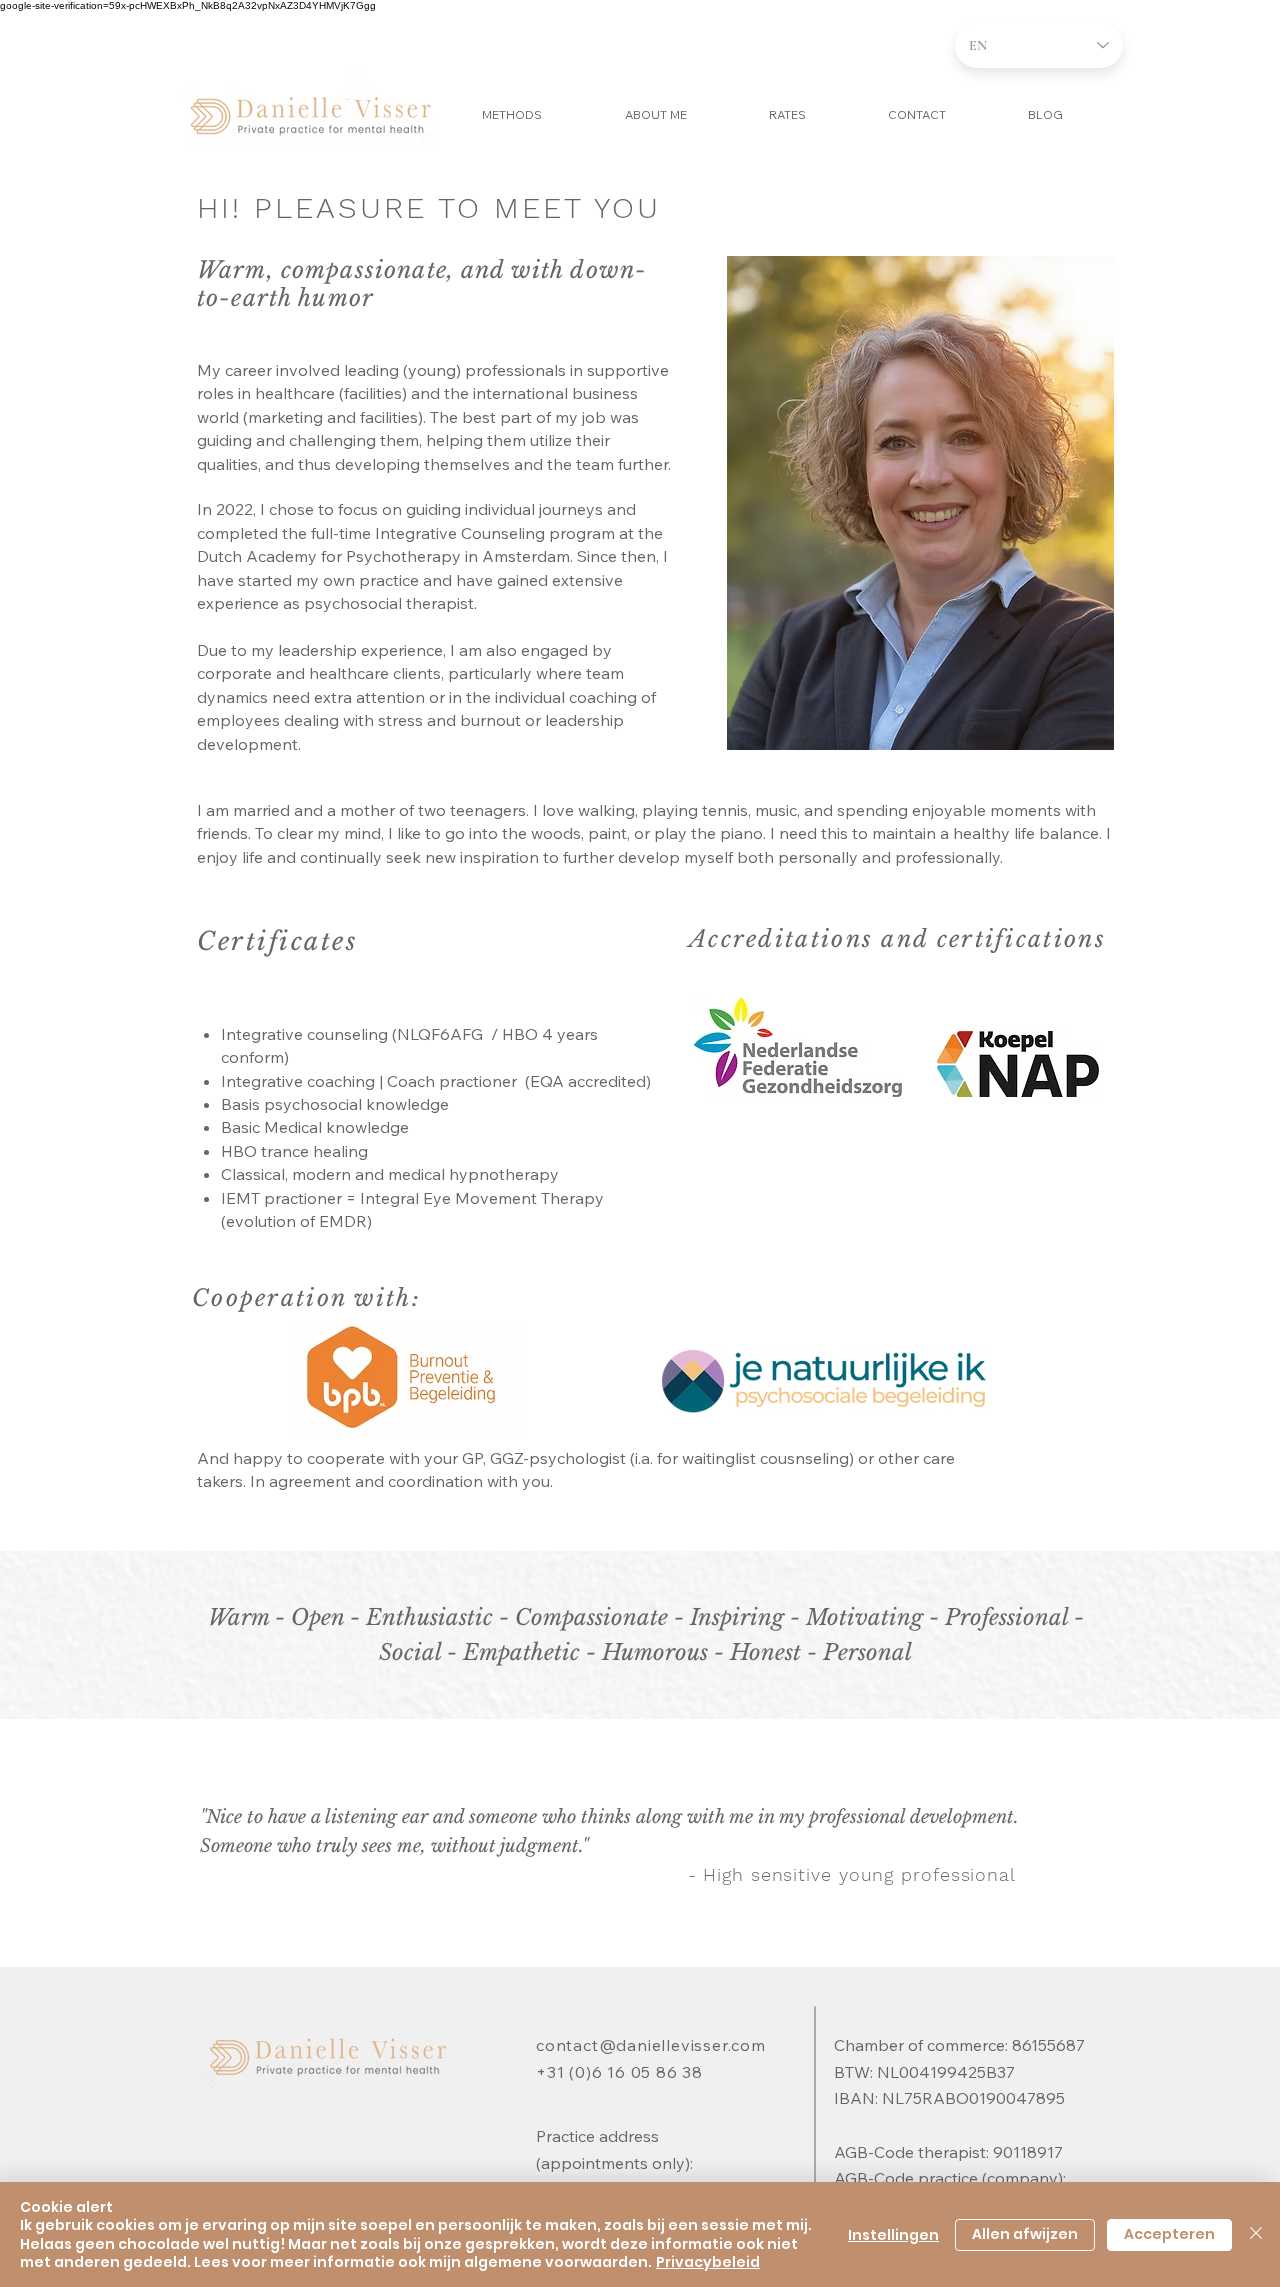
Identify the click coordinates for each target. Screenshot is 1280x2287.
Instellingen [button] (893, 2235)
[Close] (1256, 2234)
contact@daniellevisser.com (651, 2045)
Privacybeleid (708, 2262)
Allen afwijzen (1025, 2234)
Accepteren (1169, 2234)
